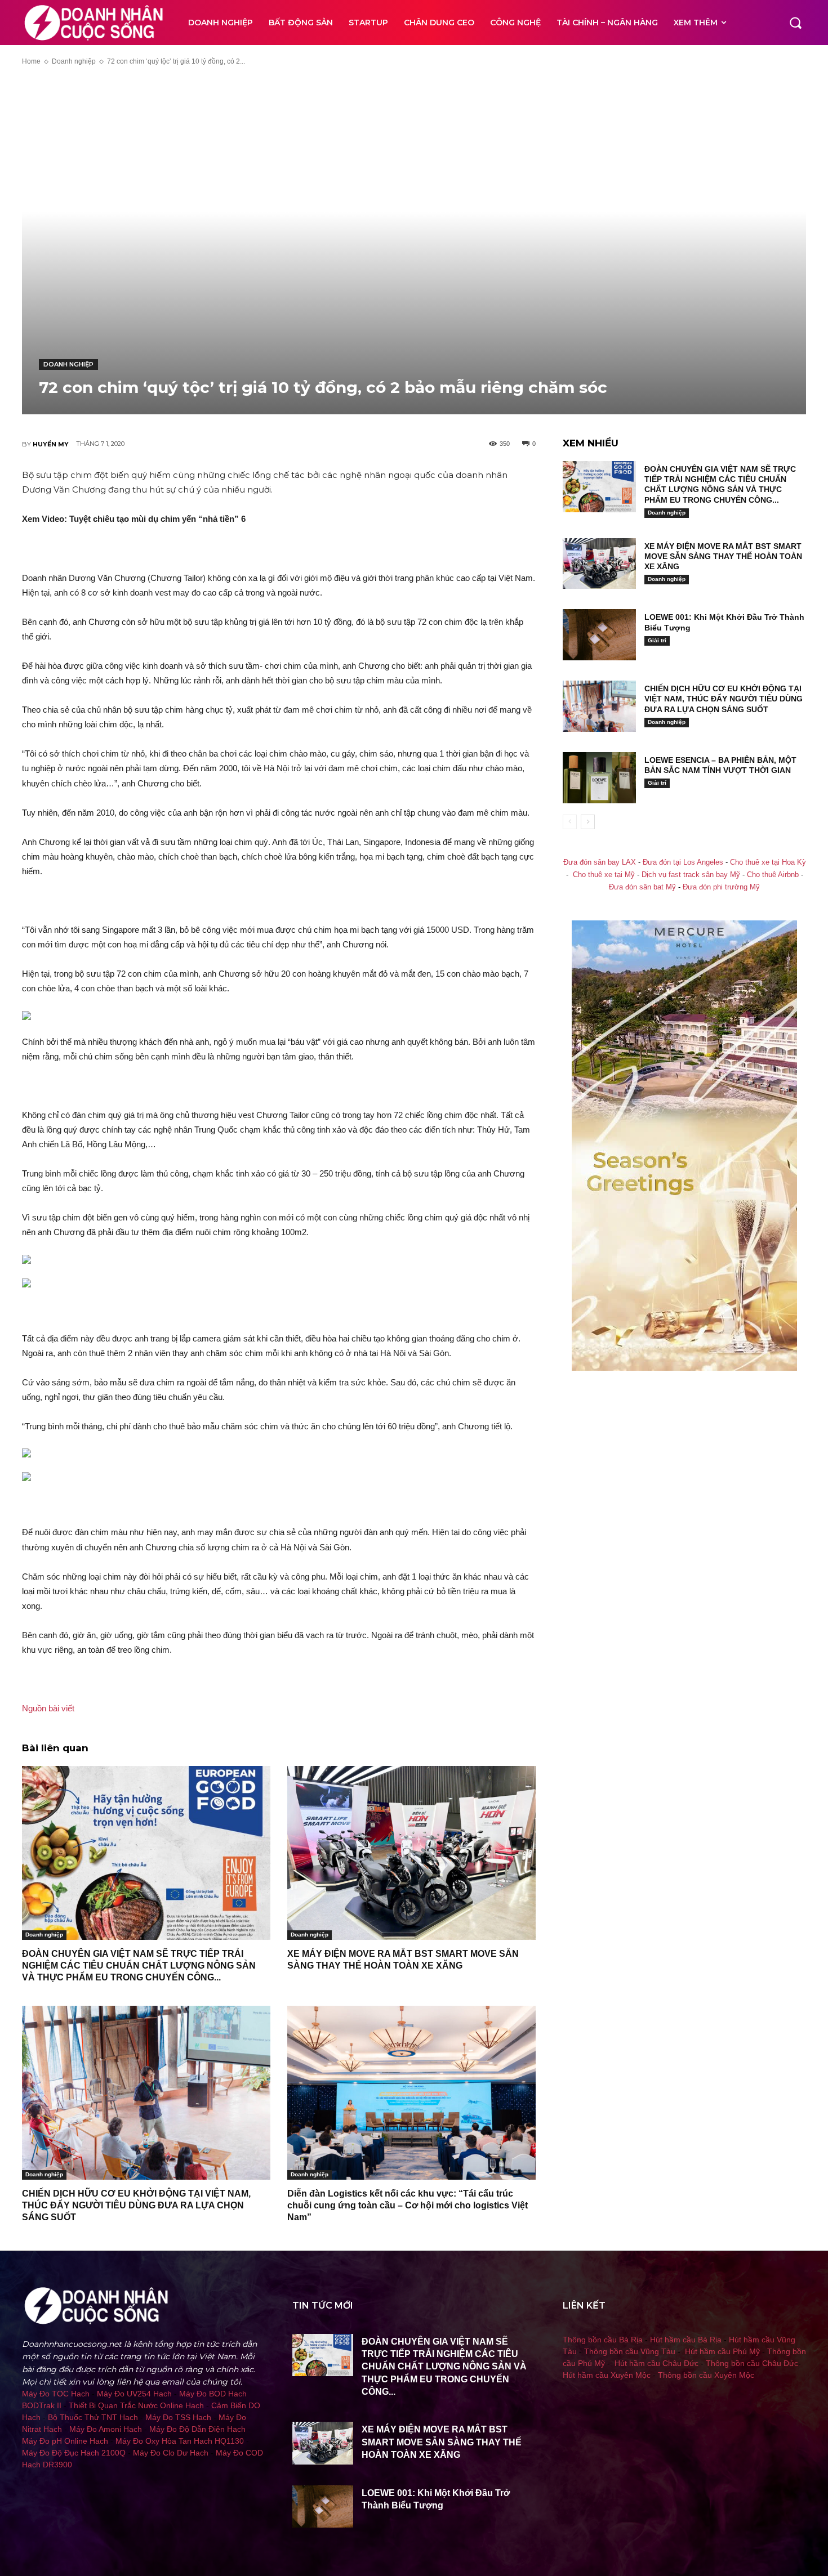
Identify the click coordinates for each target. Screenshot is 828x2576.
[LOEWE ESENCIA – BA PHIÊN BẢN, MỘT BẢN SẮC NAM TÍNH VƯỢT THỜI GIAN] (599, 778)
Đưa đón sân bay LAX (600, 862)
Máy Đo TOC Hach (56, 2394)
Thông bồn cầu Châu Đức (752, 2363)
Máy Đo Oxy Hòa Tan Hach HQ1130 (180, 2441)
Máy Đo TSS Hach (178, 2417)
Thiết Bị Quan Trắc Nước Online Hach (136, 2405)
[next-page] (588, 822)
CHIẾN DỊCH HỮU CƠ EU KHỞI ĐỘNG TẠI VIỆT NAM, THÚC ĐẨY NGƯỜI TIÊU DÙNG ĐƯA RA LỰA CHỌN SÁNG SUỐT (136, 2205)
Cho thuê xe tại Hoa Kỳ (768, 862)
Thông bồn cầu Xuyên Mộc (706, 2375)
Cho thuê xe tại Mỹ (604, 875)
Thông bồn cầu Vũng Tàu (630, 2351)
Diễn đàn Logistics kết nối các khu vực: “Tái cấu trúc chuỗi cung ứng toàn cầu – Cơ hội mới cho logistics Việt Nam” (408, 2205)
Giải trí (657, 640)
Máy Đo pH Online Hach (65, 2441)
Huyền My (51, 444)
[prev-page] (570, 822)
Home (31, 61)
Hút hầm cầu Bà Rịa (686, 2340)
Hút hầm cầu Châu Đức (656, 2363)
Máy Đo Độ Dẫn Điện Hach (197, 2429)
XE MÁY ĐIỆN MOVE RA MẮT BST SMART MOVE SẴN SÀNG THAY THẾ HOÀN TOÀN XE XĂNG (723, 556)
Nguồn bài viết (48, 1708)
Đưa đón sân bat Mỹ (642, 887)
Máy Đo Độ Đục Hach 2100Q (74, 2453)
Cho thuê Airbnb (773, 875)
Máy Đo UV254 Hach (134, 2394)
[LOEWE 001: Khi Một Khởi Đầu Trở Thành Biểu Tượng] (599, 635)
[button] (795, 23)
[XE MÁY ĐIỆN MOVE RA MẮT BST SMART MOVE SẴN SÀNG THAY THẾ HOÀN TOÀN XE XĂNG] (411, 1853)
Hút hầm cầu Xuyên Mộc (607, 2375)
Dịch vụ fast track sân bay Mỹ (691, 875)
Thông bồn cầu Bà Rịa (603, 2340)
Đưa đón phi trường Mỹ (721, 887)
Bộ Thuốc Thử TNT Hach (93, 2417)
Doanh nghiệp (74, 61)
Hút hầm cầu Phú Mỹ (722, 2351)
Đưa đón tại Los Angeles (683, 862)
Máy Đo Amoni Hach (106, 2429)
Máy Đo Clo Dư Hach (171, 2453)
